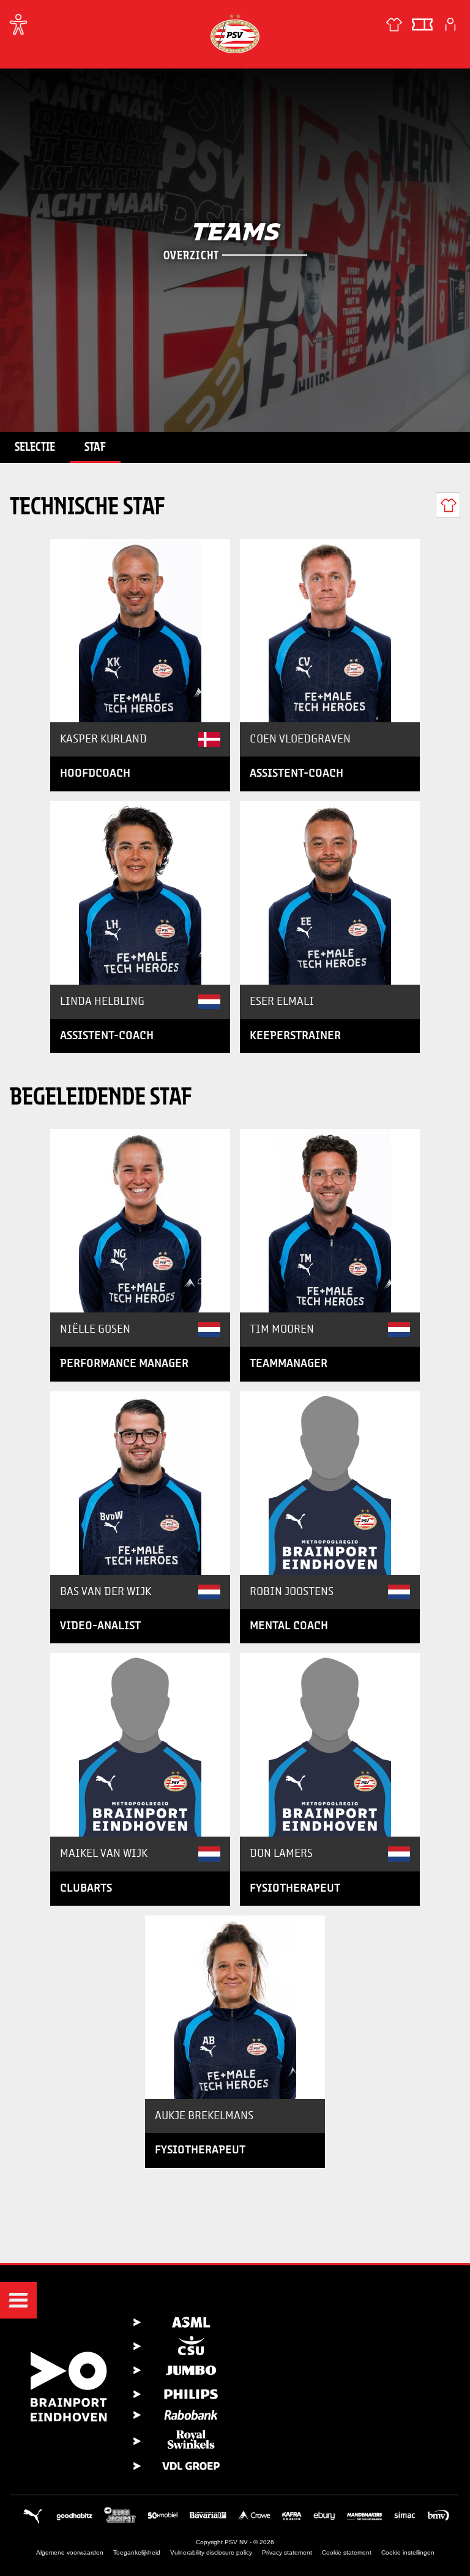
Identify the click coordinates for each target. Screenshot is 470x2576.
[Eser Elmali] (330, 893)
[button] (18, 2300)
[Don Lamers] (330, 1745)
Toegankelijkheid (137, 2552)
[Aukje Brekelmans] (235, 2007)
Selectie (35, 446)
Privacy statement (287, 2552)
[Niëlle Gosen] (140, 1221)
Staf (95, 446)
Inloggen (450, 24)
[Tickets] (422, 24)
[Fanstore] (394, 24)
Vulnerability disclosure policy (211, 2552)
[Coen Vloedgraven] (330, 631)
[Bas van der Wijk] (140, 1483)
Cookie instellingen (408, 2552)
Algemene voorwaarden (70, 2552)
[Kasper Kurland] (140, 631)
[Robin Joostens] (330, 1483)
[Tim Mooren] (330, 1221)
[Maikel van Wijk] (140, 1745)
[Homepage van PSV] (235, 33)
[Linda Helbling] (140, 893)
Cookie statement (347, 2552)
